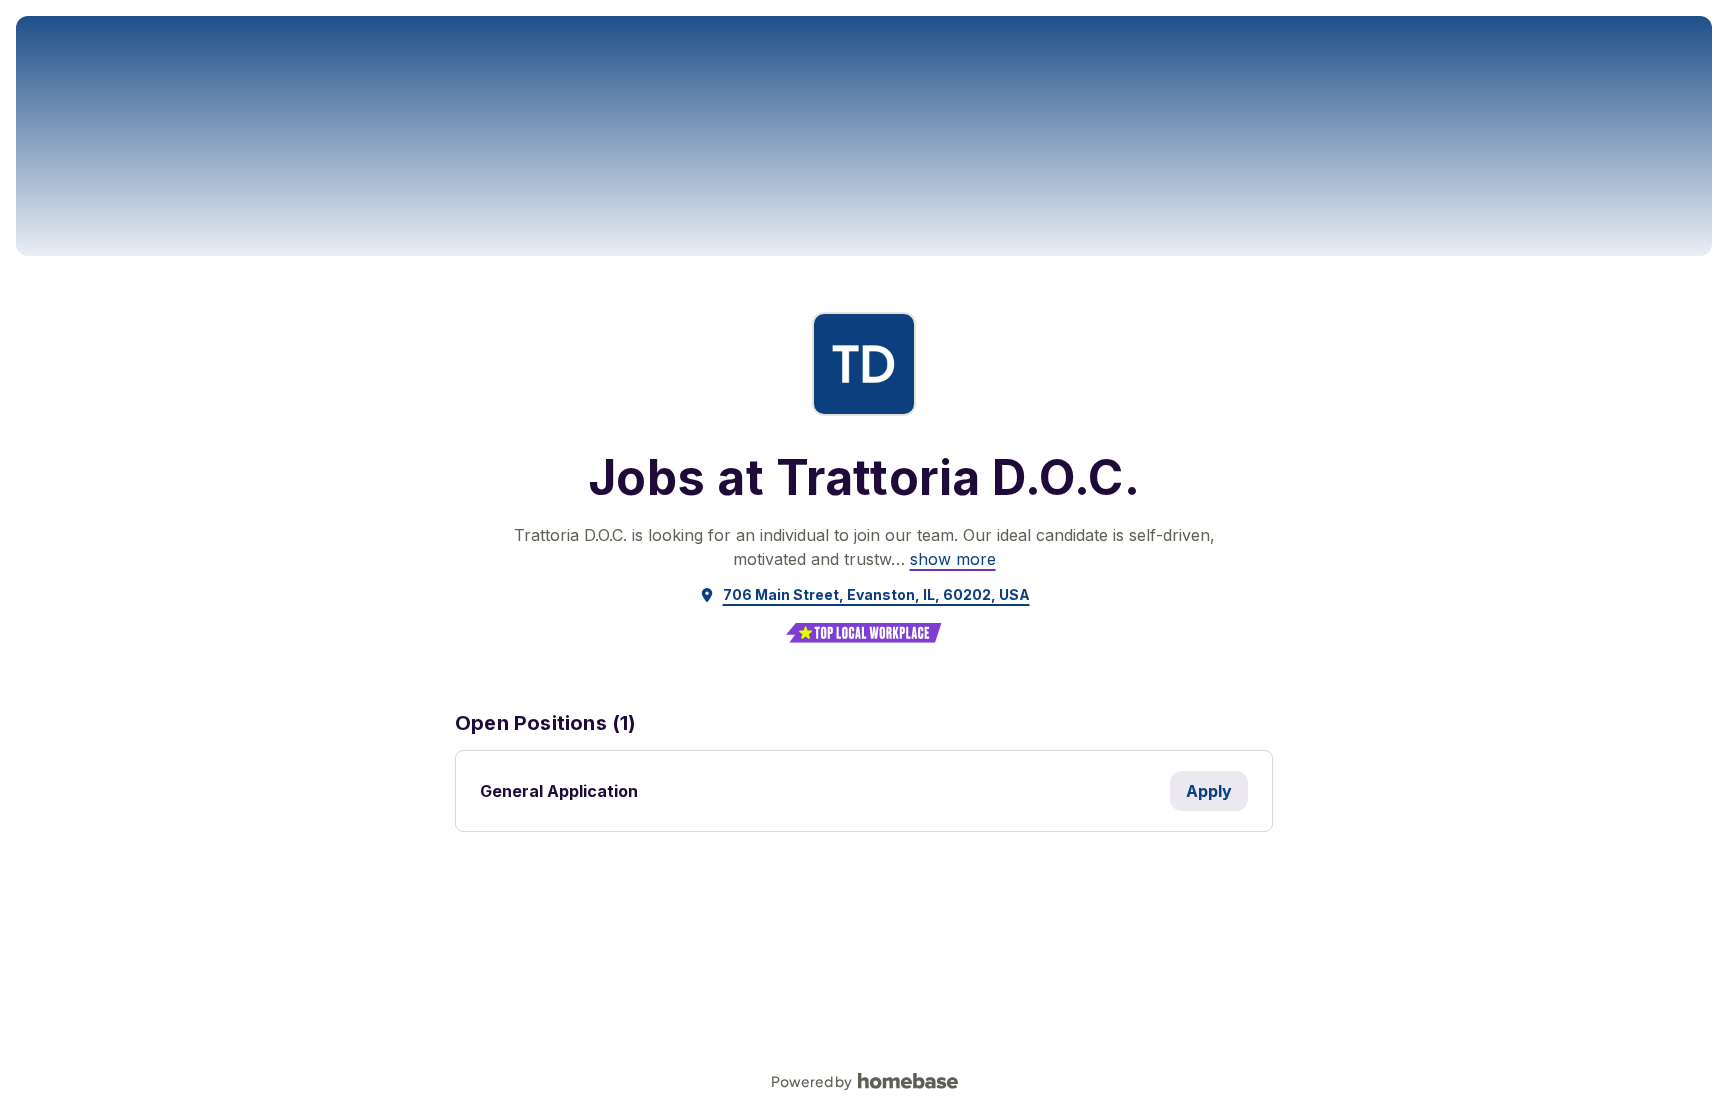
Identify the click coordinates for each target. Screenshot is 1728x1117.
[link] (953, 559)
